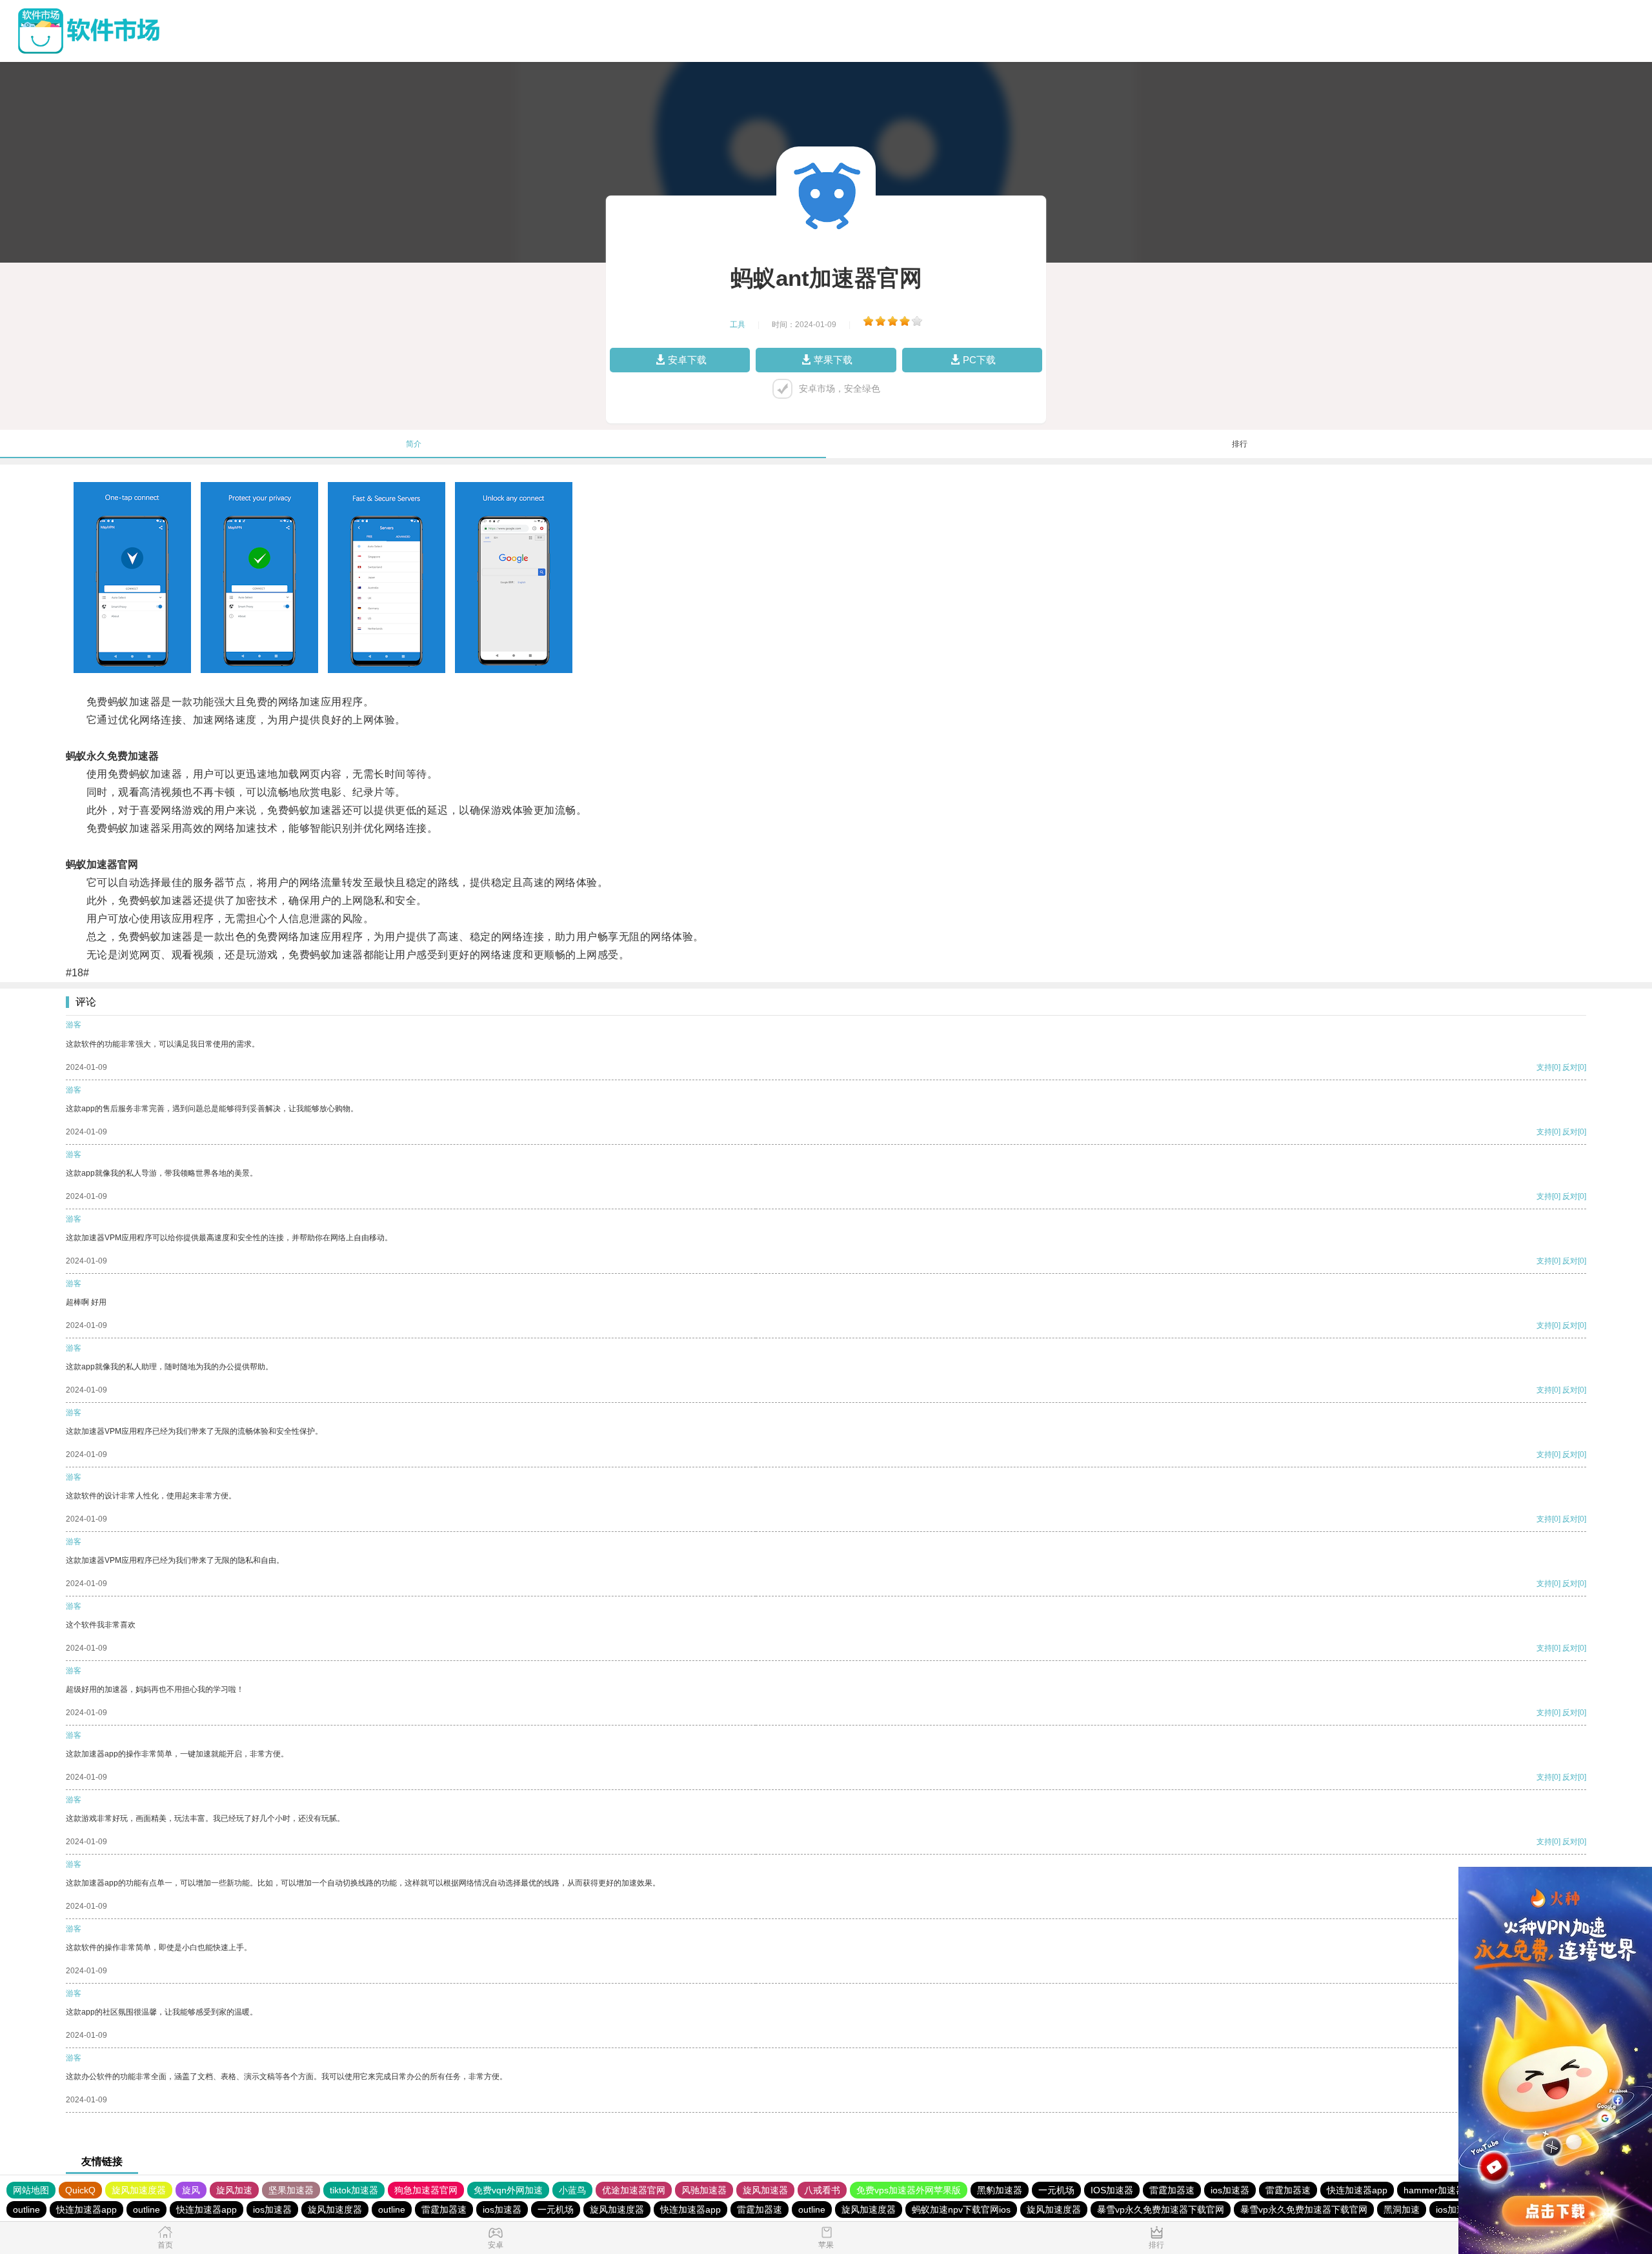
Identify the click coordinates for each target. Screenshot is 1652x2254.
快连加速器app (1357, 2190)
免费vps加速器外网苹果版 (909, 2190)
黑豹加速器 (1000, 2190)
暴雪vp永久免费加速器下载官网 (1161, 2209)
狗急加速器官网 (426, 2190)
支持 (1544, 1067)
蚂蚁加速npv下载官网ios (961, 2209)
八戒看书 (822, 2190)
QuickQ (80, 2190)
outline (26, 2209)
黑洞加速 (1402, 2209)
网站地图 (31, 2190)
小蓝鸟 (572, 2190)
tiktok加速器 (354, 2190)
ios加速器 (1230, 2190)
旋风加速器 (765, 2190)
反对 (1570, 1067)
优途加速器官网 (634, 2190)
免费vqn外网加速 (508, 2190)
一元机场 (1056, 2190)
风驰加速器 (704, 2190)
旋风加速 (234, 2190)
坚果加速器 (291, 2190)
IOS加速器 (1112, 2190)
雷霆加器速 (1172, 2190)
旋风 (191, 2190)
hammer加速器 (1434, 2190)
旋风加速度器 (139, 2190)
